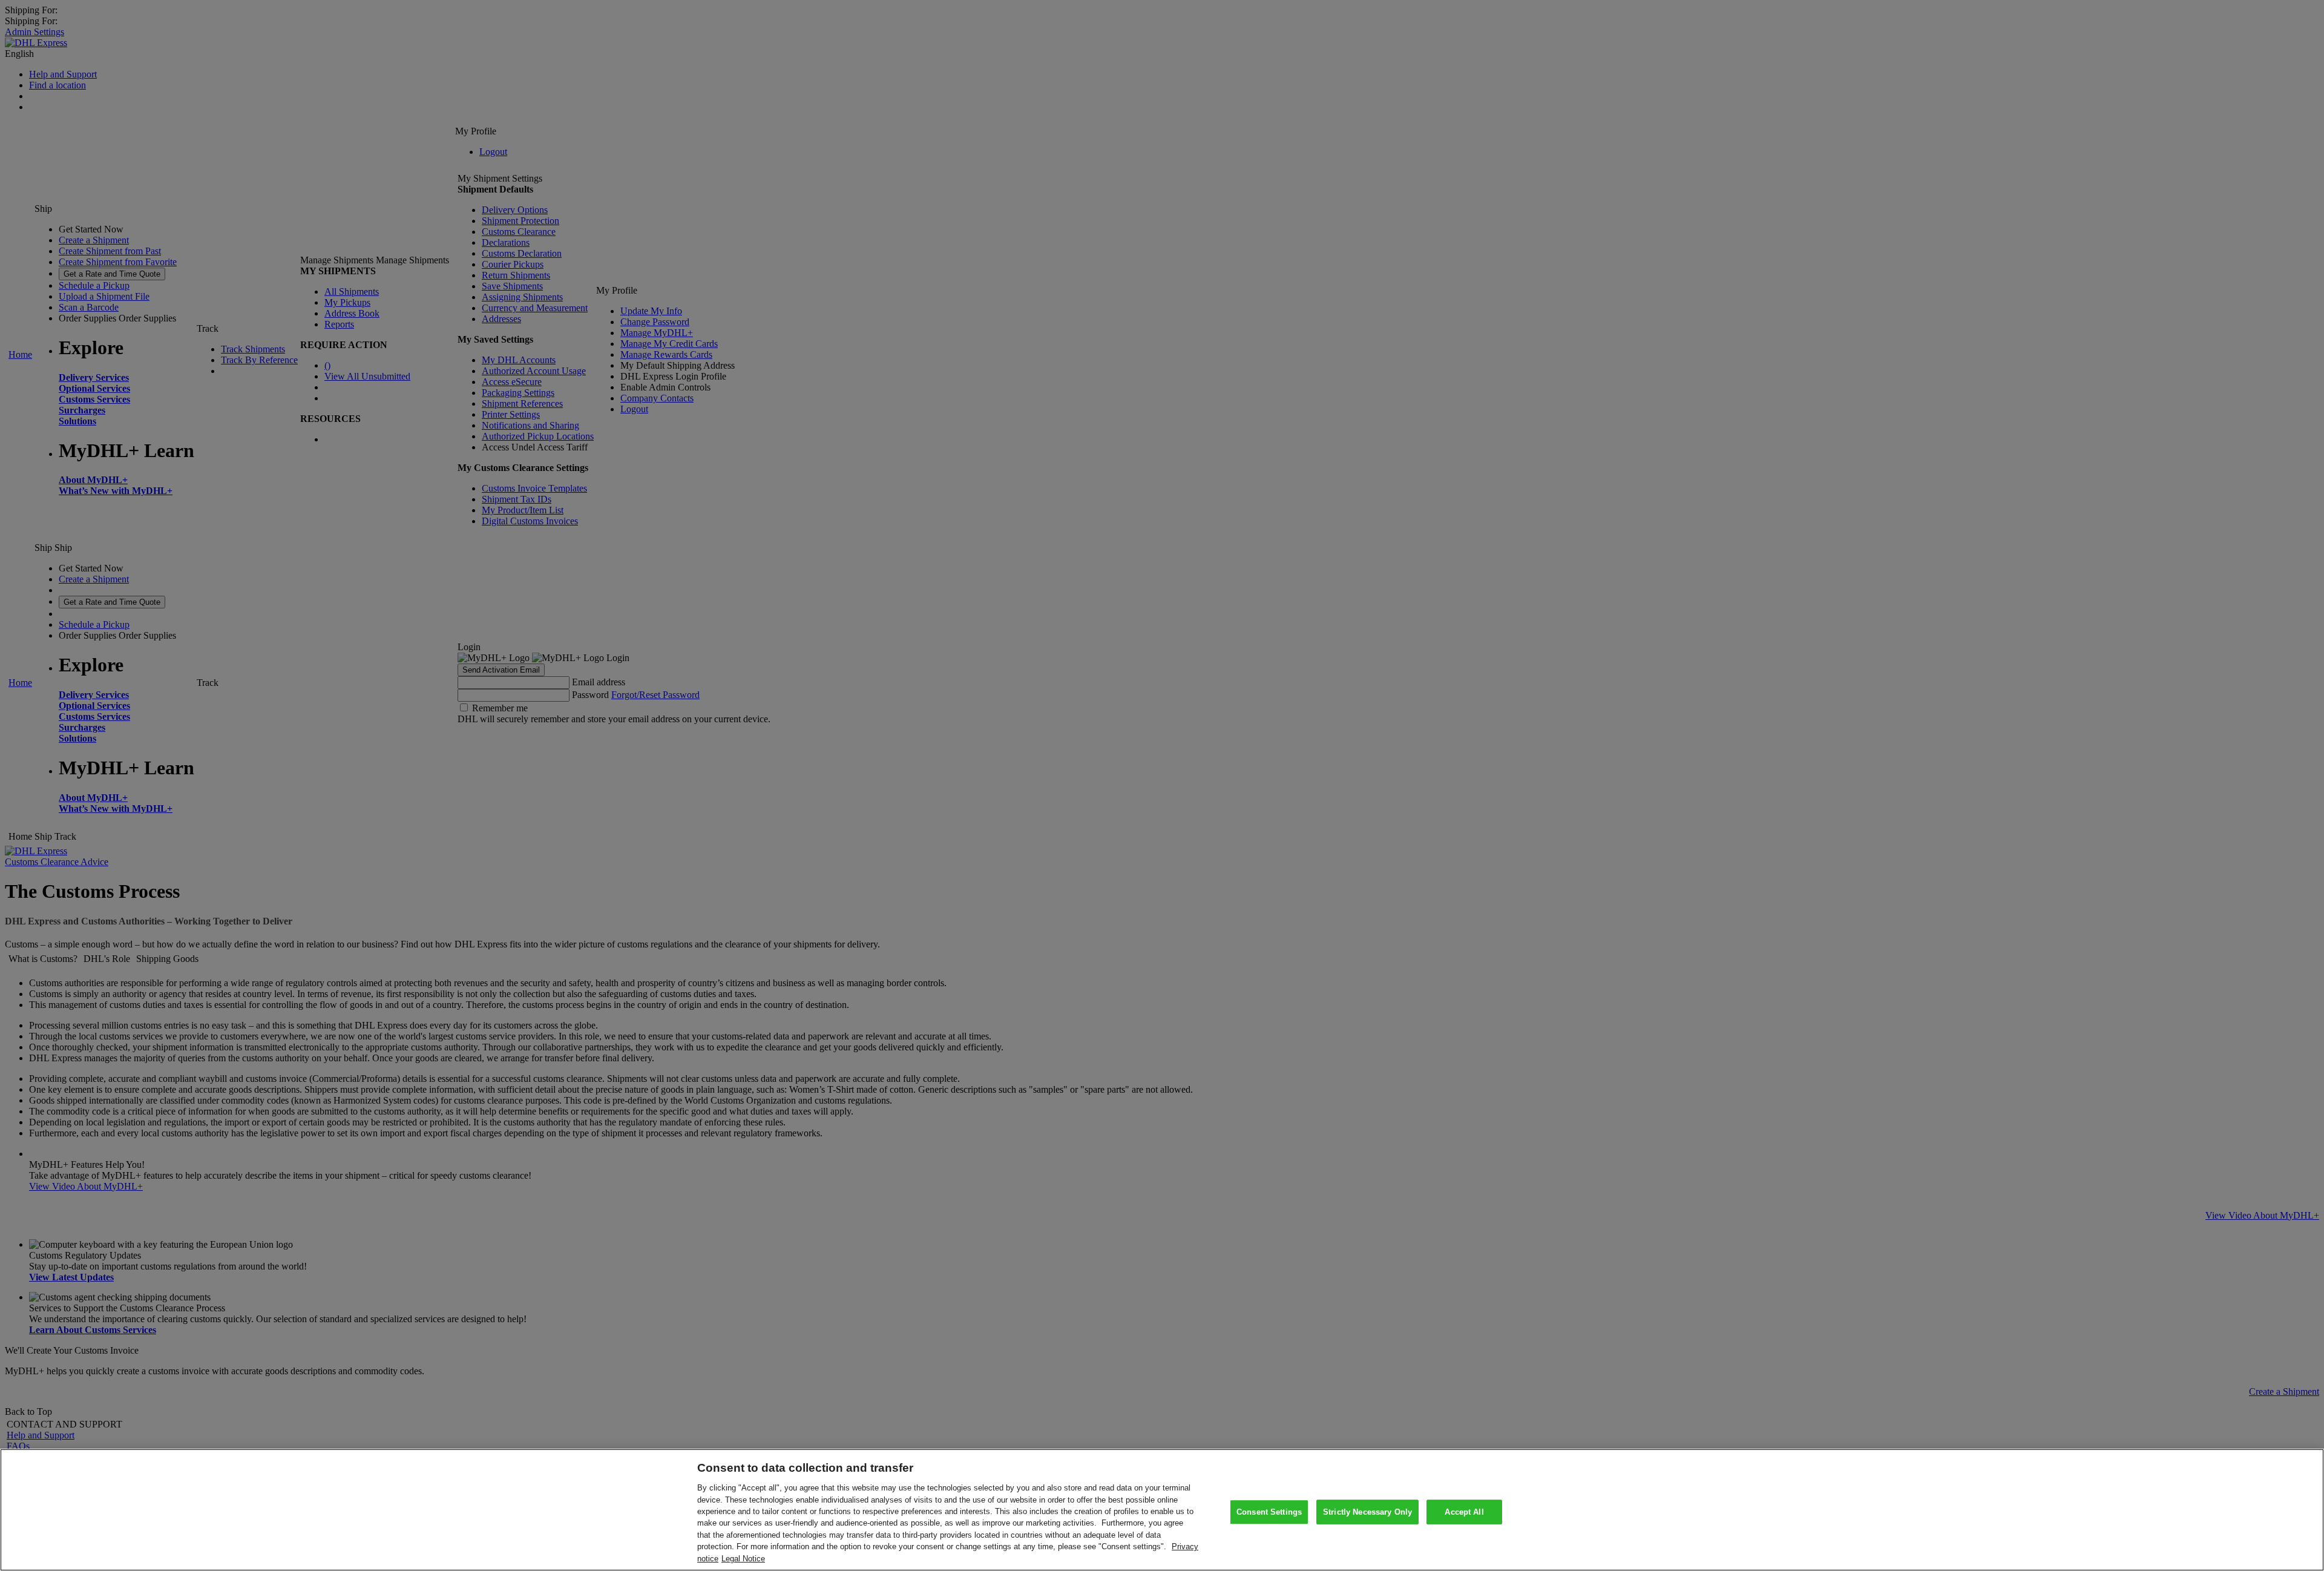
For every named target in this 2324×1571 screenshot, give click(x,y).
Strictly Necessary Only (1367, 1512)
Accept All (1464, 1512)
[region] (1162, 1510)
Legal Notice (743, 1559)
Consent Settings (1269, 1512)
